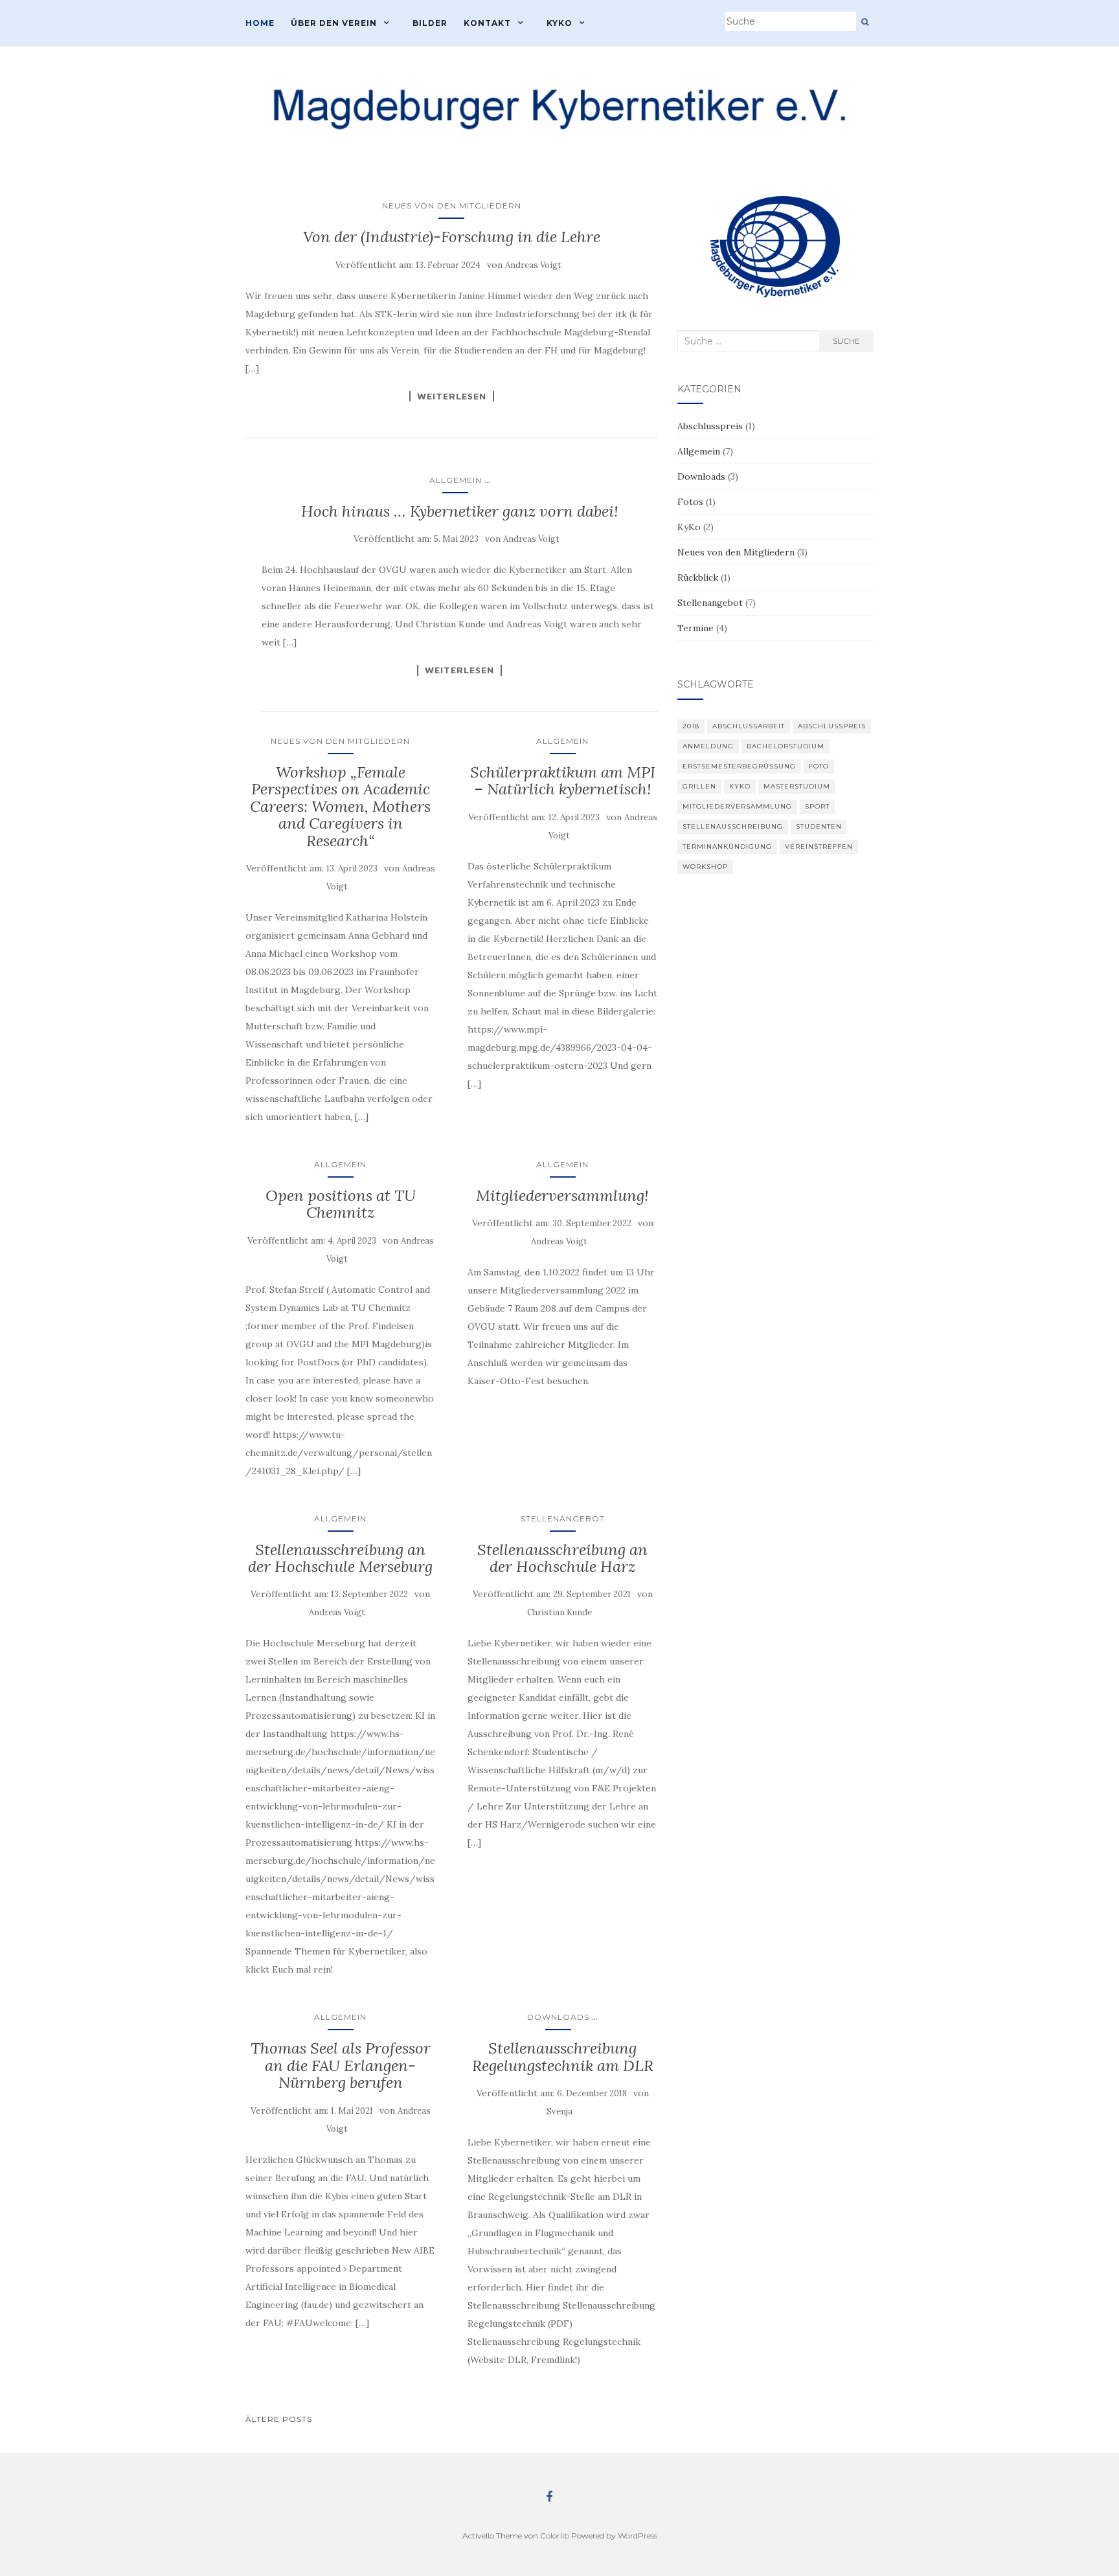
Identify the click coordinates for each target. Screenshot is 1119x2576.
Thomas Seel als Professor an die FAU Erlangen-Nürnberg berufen (341, 2065)
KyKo (559, 23)
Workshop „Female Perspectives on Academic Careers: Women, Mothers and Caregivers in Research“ (340, 806)
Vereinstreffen (819, 846)
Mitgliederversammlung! (562, 1195)
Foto (819, 766)
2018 (691, 726)
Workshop (705, 867)
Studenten (819, 826)
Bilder (430, 23)
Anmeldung (708, 746)
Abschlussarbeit (749, 726)
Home (260, 23)
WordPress (638, 2536)
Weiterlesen (452, 396)
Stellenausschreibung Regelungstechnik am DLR (563, 2056)
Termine (695, 628)
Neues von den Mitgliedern (452, 206)
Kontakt (487, 23)
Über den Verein (334, 23)
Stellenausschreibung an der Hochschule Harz (562, 1558)
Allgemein (456, 480)
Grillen (699, 786)
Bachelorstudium (786, 746)
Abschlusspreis (710, 426)
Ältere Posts (279, 2419)
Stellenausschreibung (733, 826)
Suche (846, 341)
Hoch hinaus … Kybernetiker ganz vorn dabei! (460, 511)
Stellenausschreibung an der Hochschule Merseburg (340, 1558)
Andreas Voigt (533, 265)
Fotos (690, 502)
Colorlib (555, 2536)
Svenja (559, 2111)
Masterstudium (797, 786)
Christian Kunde (559, 1612)
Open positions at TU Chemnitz (341, 1204)
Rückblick (698, 577)
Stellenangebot (563, 1518)
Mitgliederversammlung (737, 806)
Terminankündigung (727, 846)
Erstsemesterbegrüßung (739, 766)
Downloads (558, 2017)
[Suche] (865, 22)
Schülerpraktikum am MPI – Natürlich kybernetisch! (563, 780)
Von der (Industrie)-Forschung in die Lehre (452, 237)
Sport (817, 806)
